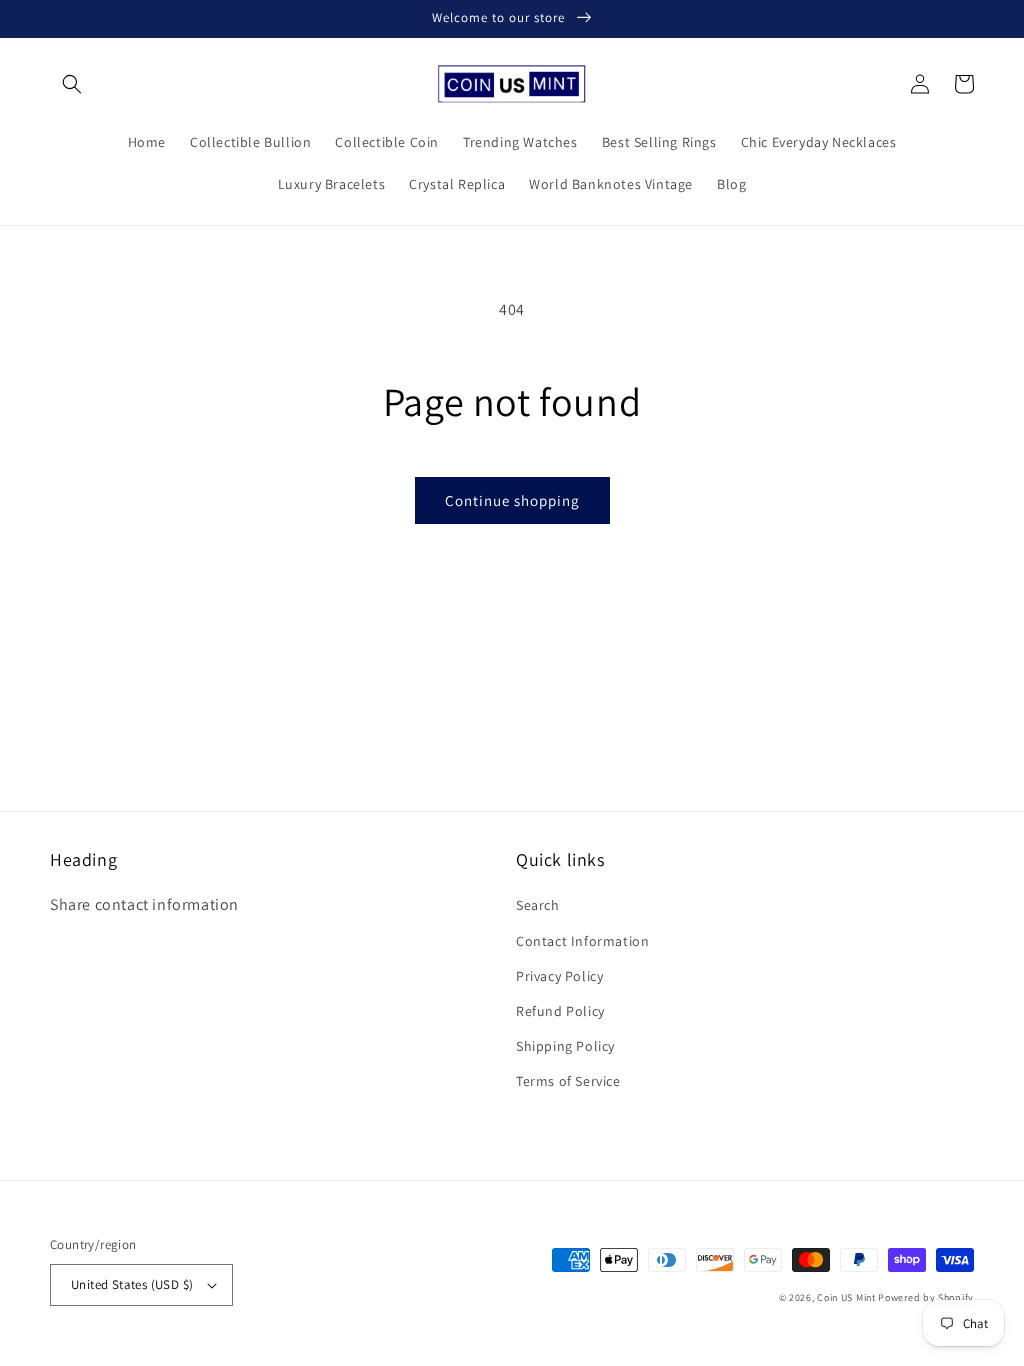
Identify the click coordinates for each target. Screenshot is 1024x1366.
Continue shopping (512, 500)
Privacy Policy (559, 976)
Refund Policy (560, 1011)
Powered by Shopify (926, 1297)
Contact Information (582, 941)
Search (538, 905)
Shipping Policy (565, 1046)
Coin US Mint (846, 1297)
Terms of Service (568, 1081)
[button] (72, 84)
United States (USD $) (132, 1284)
